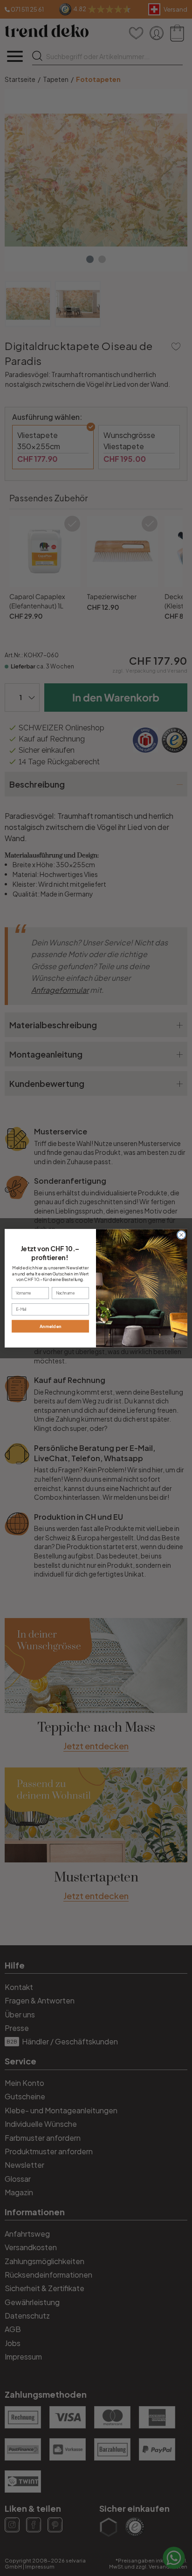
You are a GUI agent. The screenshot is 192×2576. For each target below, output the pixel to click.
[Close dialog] (181, 1235)
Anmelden (51, 1326)
